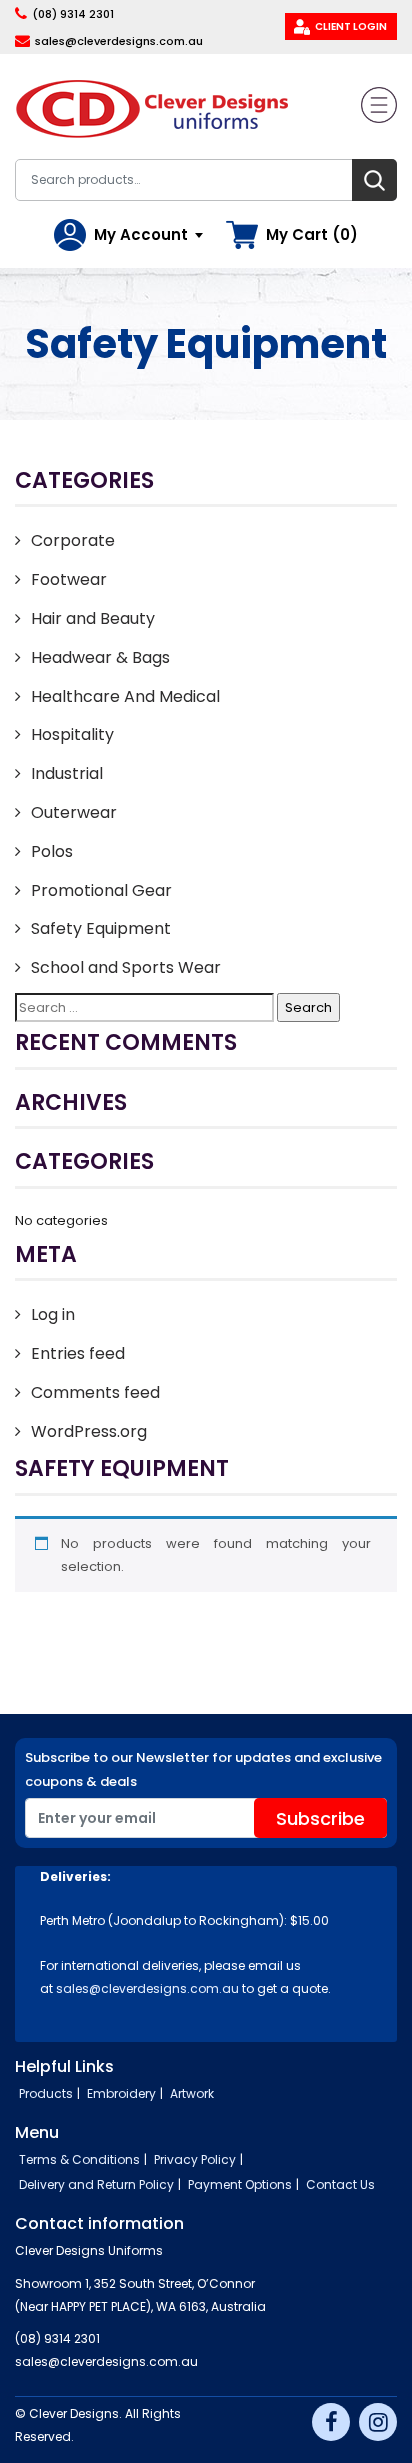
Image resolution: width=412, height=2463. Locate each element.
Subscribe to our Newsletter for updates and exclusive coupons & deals (203, 1770)
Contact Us (340, 2184)
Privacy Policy (195, 2159)
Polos (52, 851)
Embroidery (121, 2093)
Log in (53, 1314)
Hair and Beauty (93, 618)
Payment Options (240, 2184)
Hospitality (72, 734)
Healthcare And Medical (125, 696)
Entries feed (78, 1353)
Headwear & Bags (100, 657)
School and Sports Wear (126, 967)
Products (46, 2093)
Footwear (69, 579)
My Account (141, 234)
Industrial (67, 773)
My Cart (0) (312, 234)
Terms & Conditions (79, 2159)
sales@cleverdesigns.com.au (119, 41)
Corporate (73, 540)
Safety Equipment (101, 928)
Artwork (192, 2093)
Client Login (351, 26)
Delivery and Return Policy (96, 2184)
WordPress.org (89, 1431)
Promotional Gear (101, 890)
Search (374, 180)
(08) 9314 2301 (73, 14)
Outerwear (74, 812)
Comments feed (95, 1392)
